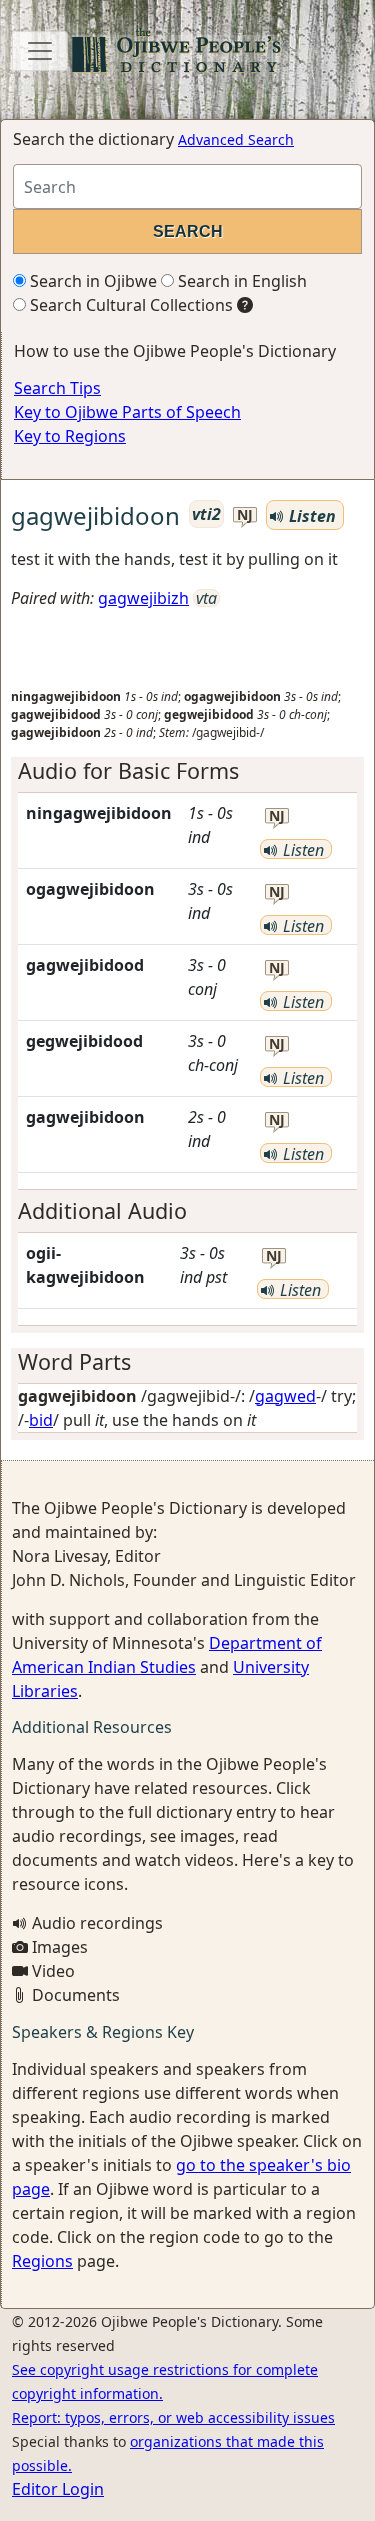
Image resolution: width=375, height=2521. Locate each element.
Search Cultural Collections (129, 305)
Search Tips (57, 388)
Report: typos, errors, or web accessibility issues (173, 2417)
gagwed (285, 1396)
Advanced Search (236, 139)
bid (41, 1420)
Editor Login (58, 2489)
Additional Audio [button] (102, 1210)
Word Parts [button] (74, 1361)
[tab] (187, 771)
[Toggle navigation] (40, 51)
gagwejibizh (143, 598)
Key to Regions (70, 436)
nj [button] (245, 515)
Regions (42, 2261)
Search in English (240, 281)
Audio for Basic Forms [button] (128, 770)
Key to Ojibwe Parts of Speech (127, 412)
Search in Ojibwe (91, 281)
